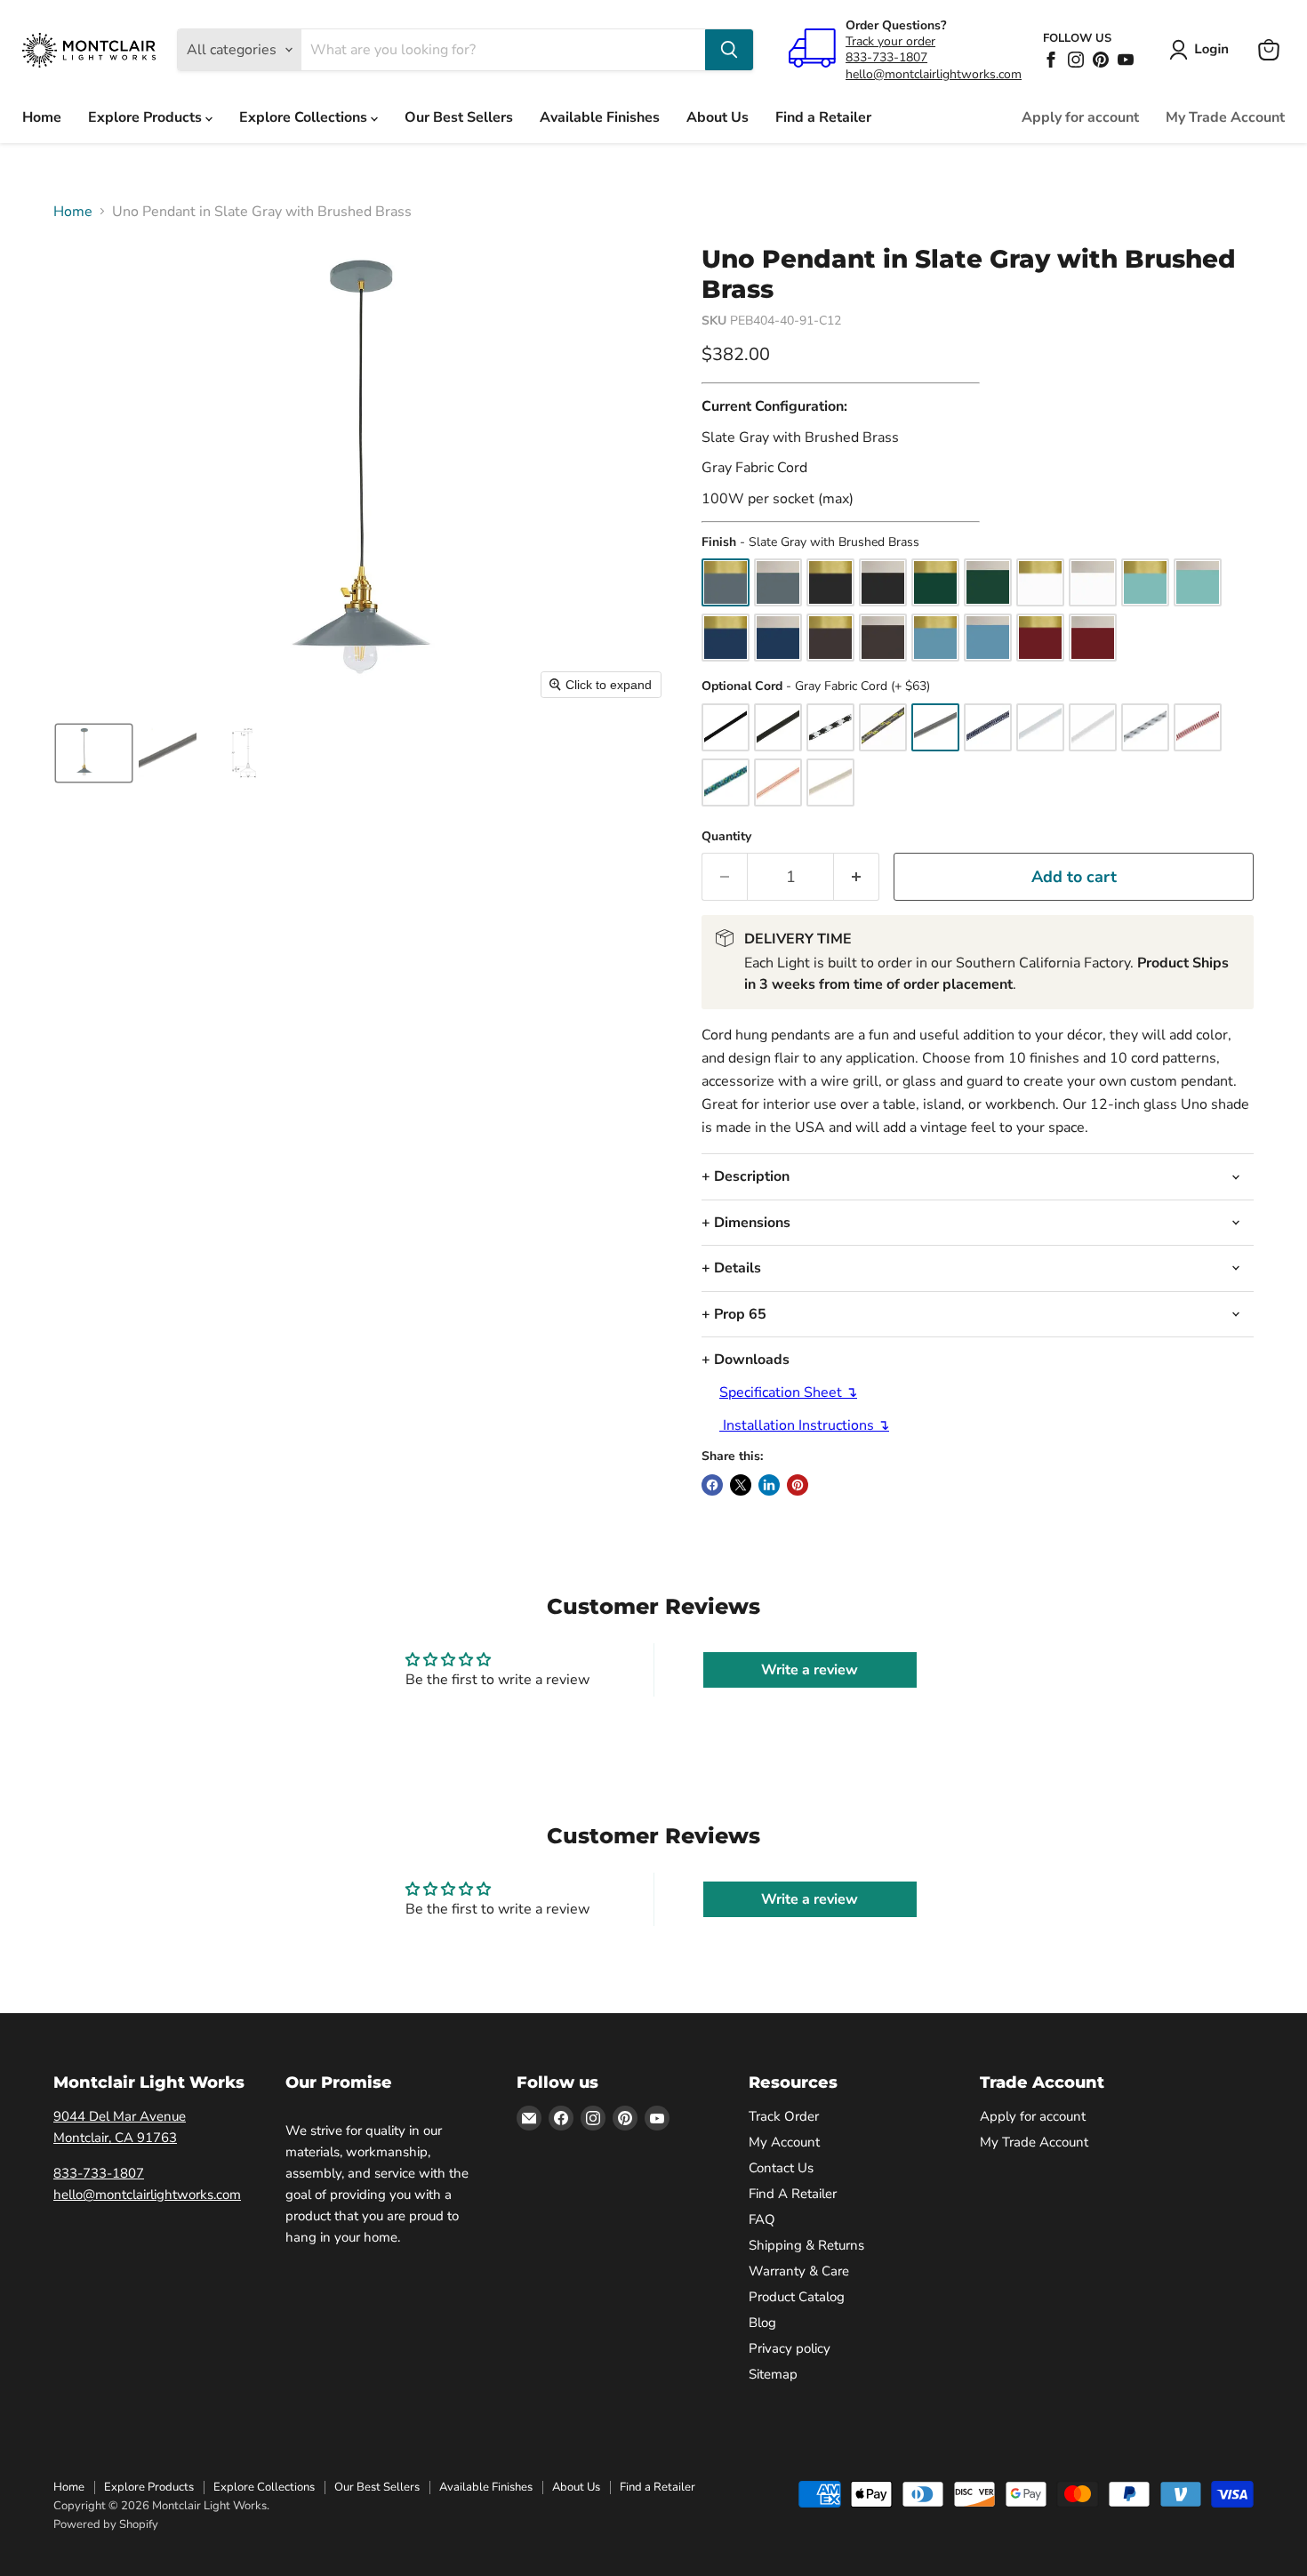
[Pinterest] (1101, 60)
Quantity (726, 837)
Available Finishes (600, 117)
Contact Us (781, 2168)
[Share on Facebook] (712, 1485)
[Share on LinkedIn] (769, 1485)
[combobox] (503, 50)
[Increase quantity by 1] (857, 877)
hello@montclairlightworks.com (934, 74)
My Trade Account (1225, 117)
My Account (784, 2142)
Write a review (810, 1670)
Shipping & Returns (806, 2245)
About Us (718, 117)
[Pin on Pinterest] (798, 1485)
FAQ (762, 2219)
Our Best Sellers (459, 117)
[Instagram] (1076, 60)
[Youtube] (1126, 60)
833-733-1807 (886, 57)
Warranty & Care (799, 2271)
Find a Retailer (823, 117)
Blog (762, 2323)
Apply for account (1080, 117)
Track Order (784, 2116)
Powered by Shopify (106, 2524)
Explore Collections (305, 117)
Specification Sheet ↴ (788, 1392)
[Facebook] (1051, 60)
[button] (1203, 50)
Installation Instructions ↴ (804, 1425)
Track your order (890, 41)
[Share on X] (741, 1485)
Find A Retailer (793, 2194)
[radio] (726, 582)
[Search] (729, 50)
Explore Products (147, 117)
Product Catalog (797, 2297)
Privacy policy (790, 2348)
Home (42, 117)
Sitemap (773, 2374)
